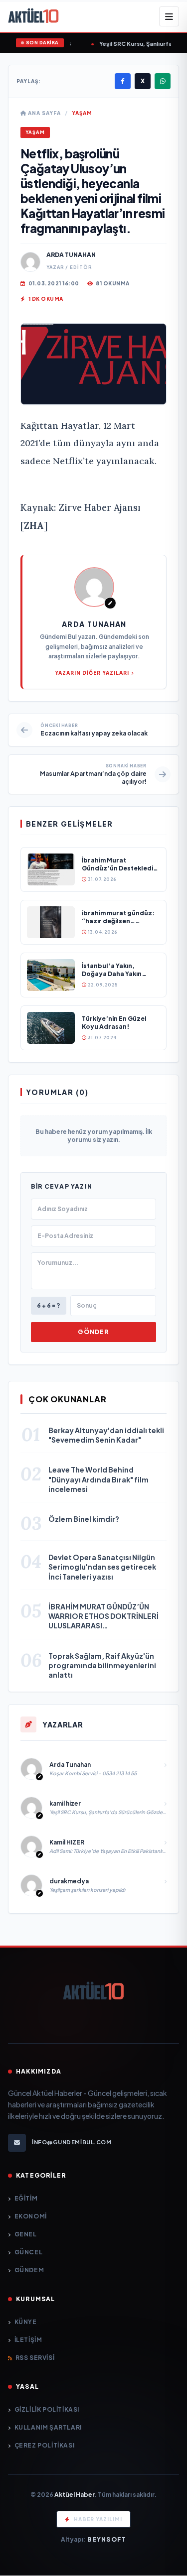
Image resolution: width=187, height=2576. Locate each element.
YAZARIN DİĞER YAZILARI (92, 673)
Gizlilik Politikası (47, 2409)
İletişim (28, 2340)
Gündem (29, 2270)
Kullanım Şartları (48, 2427)
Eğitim (26, 2198)
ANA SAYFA (44, 113)
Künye (26, 2322)
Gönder (93, 1332)
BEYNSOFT (107, 2539)
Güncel (28, 2252)
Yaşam (82, 113)
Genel (26, 2234)
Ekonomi (31, 2216)
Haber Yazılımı (98, 2519)
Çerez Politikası (44, 2445)
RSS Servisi (35, 2358)
